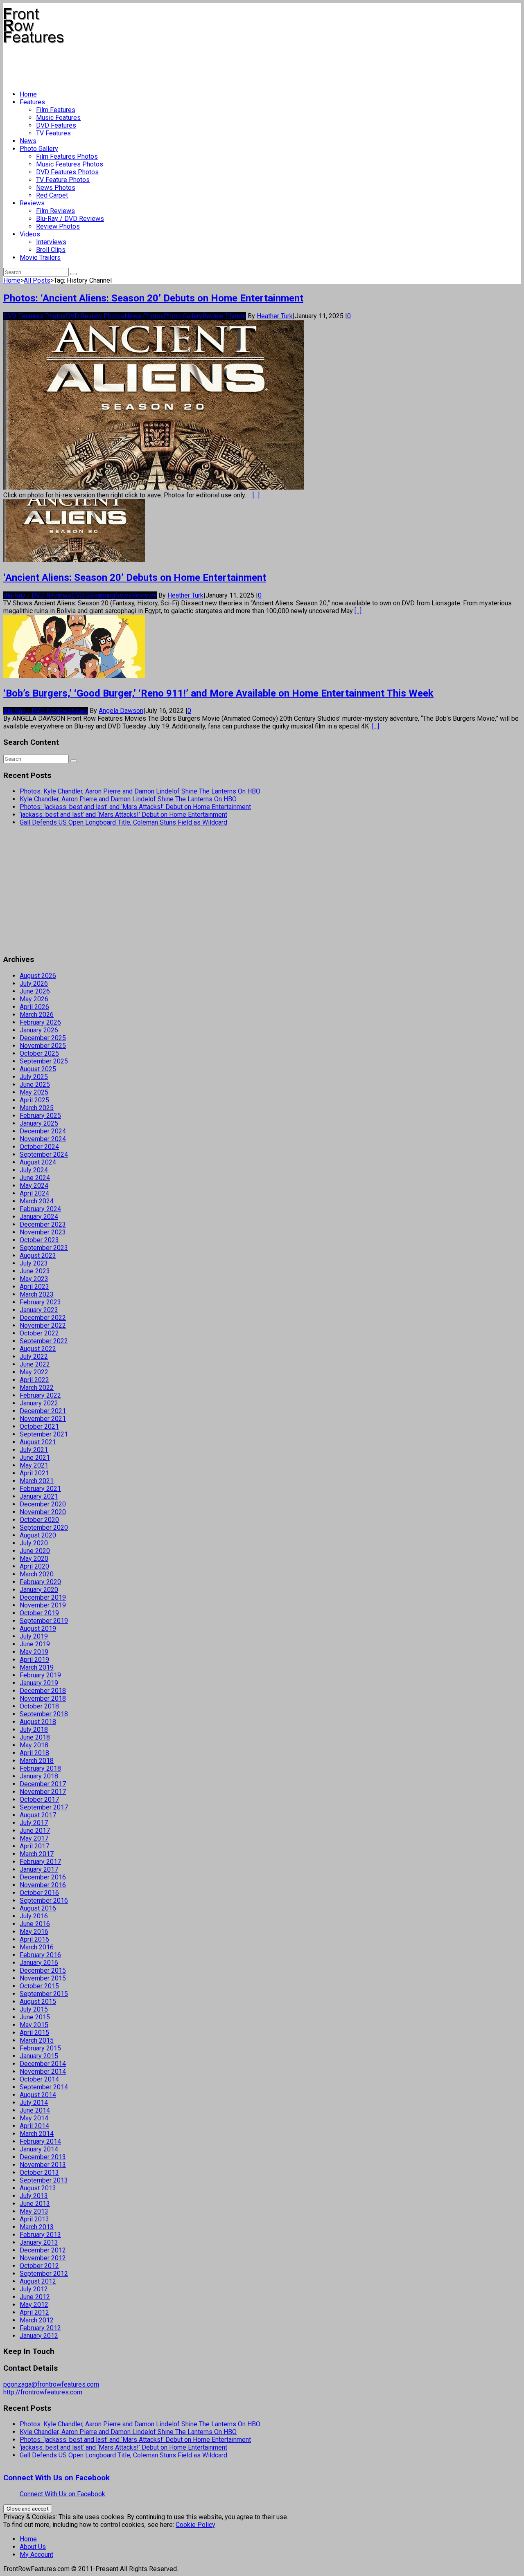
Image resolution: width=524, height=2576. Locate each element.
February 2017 (40, 1862)
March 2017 (37, 1854)
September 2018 (44, 1714)
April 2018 (34, 1753)
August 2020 (38, 1535)
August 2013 (38, 2188)
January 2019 (39, 1683)
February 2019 (40, 1675)
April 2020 (34, 1566)
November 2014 (43, 2071)
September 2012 (44, 2274)
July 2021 (34, 1450)
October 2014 (39, 2079)
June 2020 (35, 1551)
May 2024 (34, 1186)
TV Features (53, 133)
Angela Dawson (121, 711)
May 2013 (34, 2211)
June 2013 (35, 2204)
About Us (33, 2547)
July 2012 (34, 2289)
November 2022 (43, 1325)
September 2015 (44, 1994)
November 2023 (43, 1232)
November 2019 (43, 1605)
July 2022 (34, 1357)
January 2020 (39, 1590)
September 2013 (44, 2180)
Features (32, 102)
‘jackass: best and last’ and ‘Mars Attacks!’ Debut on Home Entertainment (123, 815)
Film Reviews (55, 211)
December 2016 (43, 1877)
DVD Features (56, 125)
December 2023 (43, 1224)
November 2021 (43, 1419)
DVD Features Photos (67, 172)
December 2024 (43, 1131)
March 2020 (37, 1574)
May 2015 (34, 2025)
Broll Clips (51, 250)
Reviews (32, 203)
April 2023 (34, 1287)
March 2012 (37, 2320)
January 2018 (39, 1776)
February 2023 (40, 1302)
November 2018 (43, 1698)
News (28, 141)
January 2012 (39, 2336)
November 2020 (43, 1512)
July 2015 (34, 2009)
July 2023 (34, 1263)
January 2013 (39, 2242)
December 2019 (43, 1597)
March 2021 (37, 1481)
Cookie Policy (195, 2525)
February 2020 (40, 1582)
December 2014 (43, 2064)
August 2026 (38, 976)
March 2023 (37, 1294)
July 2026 (34, 983)
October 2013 (39, 2173)
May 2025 (34, 1092)
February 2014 (40, 2141)
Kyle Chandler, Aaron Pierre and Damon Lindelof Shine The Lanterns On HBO (128, 799)
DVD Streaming (93, 595)
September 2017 (44, 1807)
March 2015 (37, 2040)
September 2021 (44, 1434)
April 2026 (34, 1007)
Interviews (51, 242)
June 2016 (35, 1924)
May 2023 (34, 1279)
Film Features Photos (67, 156)
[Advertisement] (152, 64)
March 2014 (37, 2134)
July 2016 (34, 1916)
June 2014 (35, 2110)
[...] (256, 495)
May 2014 (34, 2118)
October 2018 (39, 1706)
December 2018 (43, 1691)
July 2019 (34, 1636)
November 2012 (43, 2258)
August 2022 (38, 1349)
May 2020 (34, 1559)
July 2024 (34, 1170)
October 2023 (39, 1240)
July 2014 (34, 2103)
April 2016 (34, 1939)
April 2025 (34, 1100)
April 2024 (34, 1193)
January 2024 (39, 1217)
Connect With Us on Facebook (56, 2478)
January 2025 (39, 1123)
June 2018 (35, 1737)
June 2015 (35, 2017)
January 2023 (39, 1310)
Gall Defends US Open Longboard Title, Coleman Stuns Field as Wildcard (123, 822)
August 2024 (38, 1162)
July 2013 (34, 2196)
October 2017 (39, 1799)
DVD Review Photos (95, 316)
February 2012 (40, 2328)
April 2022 (34, 1380)
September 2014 (44, 2087)
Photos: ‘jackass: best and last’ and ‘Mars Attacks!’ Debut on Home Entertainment (135, 807)
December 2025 (43, 1038)
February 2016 (40, 1955)
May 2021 (34, 1465)
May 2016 (34, 1932)
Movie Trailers (40, 257)
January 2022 (39, 1403)
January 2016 (39, 1963)
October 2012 (39, 2266)
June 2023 (35, 1271)
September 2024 (44, 1154)
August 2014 (38, 2095)
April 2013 (34, 2219)
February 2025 (40, 1116)
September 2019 (44, 1621)
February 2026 (40, 1022)
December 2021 (43, 1411)
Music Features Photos (70, 164)
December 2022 (43, 1318)
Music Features (58, 118)
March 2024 (37, 1201)
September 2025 (44, 1061)
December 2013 (43, 2157)
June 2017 (35, 1831)
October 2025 (39, 1053)
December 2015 (43, 1970)
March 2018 (37, 1761)
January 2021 (39, 1496)
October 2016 (39, 1893)
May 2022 (34, 1372)
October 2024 (39, 1147)
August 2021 (38, 1442)
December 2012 (43, 2250)
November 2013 (43, 2165)
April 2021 (34, 1473)
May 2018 (34, 1745)
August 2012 (38, 2281)
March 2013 (37, 2227)
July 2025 (34, 1077)
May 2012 (34, 2305)
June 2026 (35, 991)
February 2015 (40, 2048)
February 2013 (40, 2235)
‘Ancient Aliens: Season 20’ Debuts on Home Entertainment (135, 578)
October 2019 (39, 1613)
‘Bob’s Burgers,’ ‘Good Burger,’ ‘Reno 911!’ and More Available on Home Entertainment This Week (218, 693)
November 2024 (43, 1139)
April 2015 (34, 2033)
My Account (36, 2555)
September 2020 (44, 1527)
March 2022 (37, 1388)
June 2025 (35, 1085)
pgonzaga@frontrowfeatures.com (51, 2384)
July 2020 (34, 1543)
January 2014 (39, 2149)
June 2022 (35, 1364)
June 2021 (35, 1458)
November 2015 (43, 1978)
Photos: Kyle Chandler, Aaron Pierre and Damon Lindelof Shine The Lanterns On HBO (140, 791)
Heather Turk (275, 316)
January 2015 (39, 2056)
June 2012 (35, 2297)
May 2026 (34, 999)
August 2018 (38, 1722)
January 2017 (39, 1869)
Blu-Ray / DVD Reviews (70, 219)
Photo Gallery (39, 149)
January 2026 (39, 1030)
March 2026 (37, 1015)
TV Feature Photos (63, 180)
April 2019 (34, 1660)
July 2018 (34, 1730)
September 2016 (44, 1901)
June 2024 (35, 1178)
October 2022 (39, 1333)
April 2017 (34, 1846)
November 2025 (43, 1046)
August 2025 (38, 1069)
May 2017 (34, 1838)
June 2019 (35, 1644)
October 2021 (39, 1426)
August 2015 (38, 2002)
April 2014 (34, 2126)
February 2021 (40, 1489)
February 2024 (40, 1209)
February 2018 (40, 1768)
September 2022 (44, 1341)
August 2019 (38, 1629)
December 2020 (43, 1504)
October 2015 (39, 1986)
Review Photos (58, 226)
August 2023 (38, 1255)
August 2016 (38, 1908)
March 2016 (37, 1947)
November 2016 (43, 1885)
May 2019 (34, 1652)
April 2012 (34, 2312)
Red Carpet (52, 195)
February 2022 (40, 1395)
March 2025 (37, 1108)
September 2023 (44, 1248)
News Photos (56, 188)
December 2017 (43, 1784)
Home (28, 94)
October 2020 (39, 1520)
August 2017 (38, 1815)
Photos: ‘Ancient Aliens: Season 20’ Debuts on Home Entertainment (153, 298)
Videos (30, 234)
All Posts (37, 280)
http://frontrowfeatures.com (43, 2392)
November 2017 (43, 1792)
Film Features (56, 110)
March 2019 (37, 1667)
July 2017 (34, 1823)
